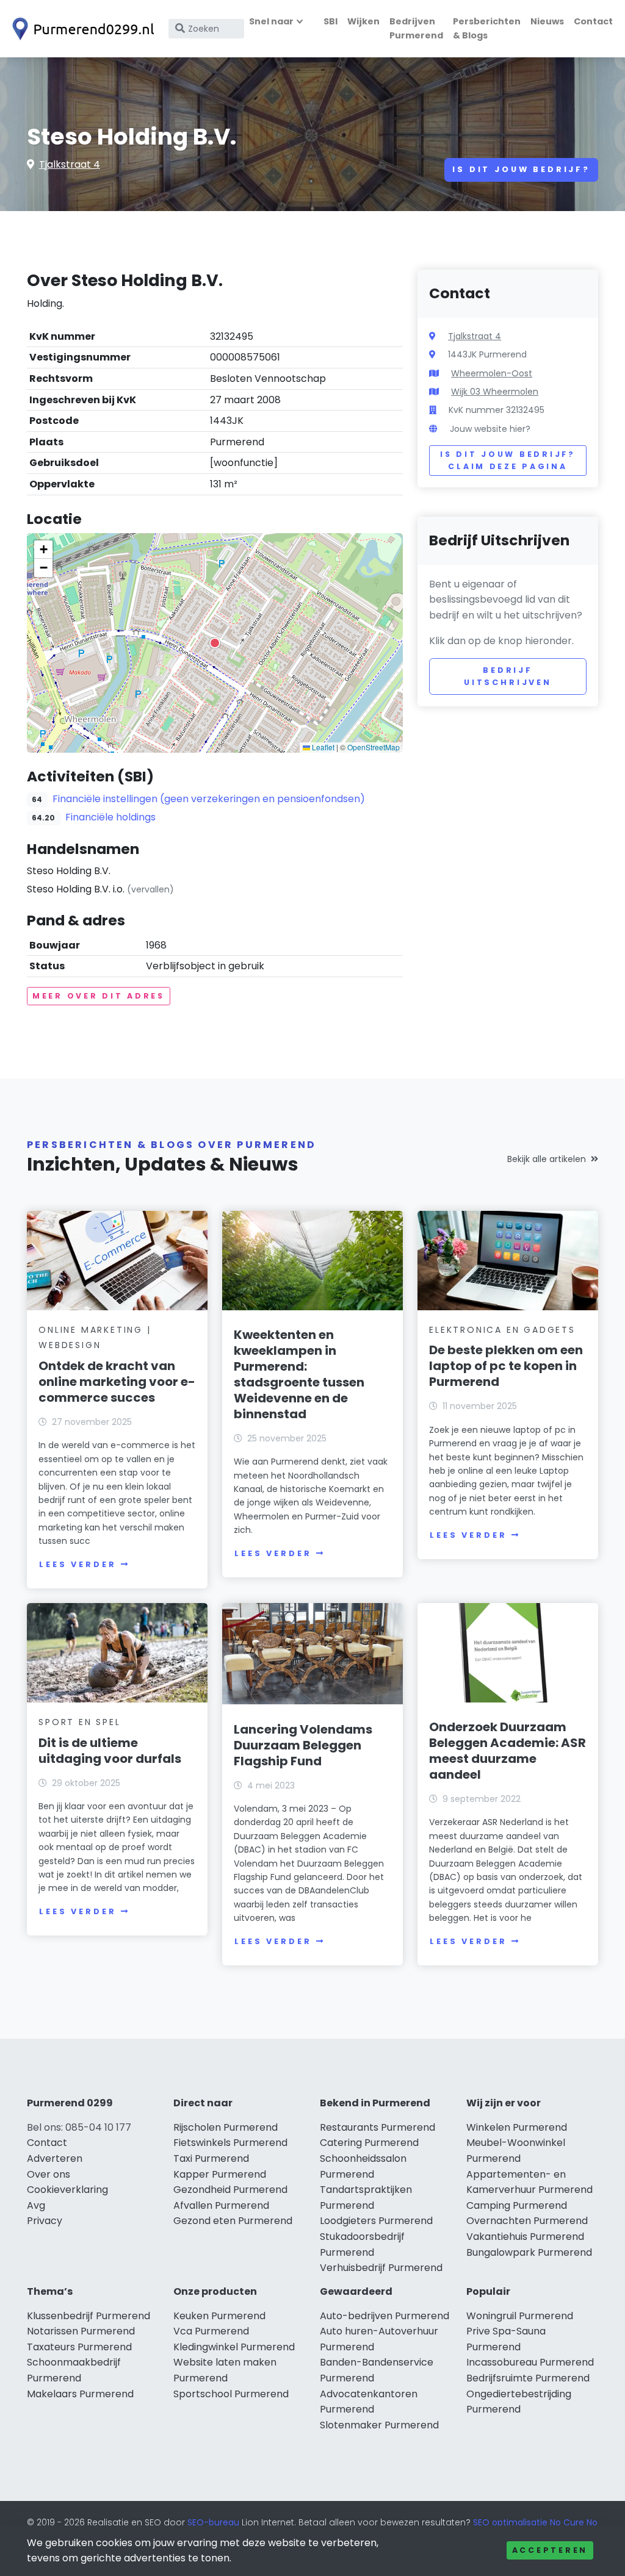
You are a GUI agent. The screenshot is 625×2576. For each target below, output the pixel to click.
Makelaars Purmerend (80, 2394)
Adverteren (55, 2158)
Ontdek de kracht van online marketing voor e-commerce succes (117, 1382)
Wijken (363, 21)
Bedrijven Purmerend (416, 28)
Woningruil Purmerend (520, 2316)
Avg (36, 2205)
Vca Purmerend (211, 2331)
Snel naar (271, 21)
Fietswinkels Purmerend (230, 2143)
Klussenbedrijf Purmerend (89, 2316)
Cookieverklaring (67, 2190)
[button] (215, 643)
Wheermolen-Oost (492, 373)
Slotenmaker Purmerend (379, 2425)
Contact (593, 21)
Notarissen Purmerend (81, 2331)
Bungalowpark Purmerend (529, 2252)
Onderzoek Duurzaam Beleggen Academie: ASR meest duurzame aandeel (508, 1751)
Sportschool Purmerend (231, 2394)
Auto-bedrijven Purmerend (385, 2316)
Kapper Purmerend (220, 2174)
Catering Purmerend (369, 2143)
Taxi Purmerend (211, 2158)
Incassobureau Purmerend (530, 2362)
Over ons (49, 2174)
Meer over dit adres (99, 996)
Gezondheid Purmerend (230, 2190)
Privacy (45, 2221)
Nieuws (547, 21)
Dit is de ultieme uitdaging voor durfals (110, 1751)
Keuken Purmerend (219, 2316)
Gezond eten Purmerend (233, 2221)
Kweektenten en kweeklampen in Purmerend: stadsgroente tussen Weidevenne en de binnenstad (299, 1374)
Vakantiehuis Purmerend (525, 2237)
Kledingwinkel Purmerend (234, 2347)
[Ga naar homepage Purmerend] (81, 29)
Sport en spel (79, 1722)
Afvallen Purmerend (221, 2205)
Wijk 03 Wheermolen (495, 392)
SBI (331, 21)
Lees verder (78, 1564)
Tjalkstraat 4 (70, 164)
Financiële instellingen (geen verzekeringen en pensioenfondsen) (209, 799)
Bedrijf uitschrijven (508, 676)
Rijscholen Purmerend (226, 2127)
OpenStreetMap (374, 747)
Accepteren (550, 2550)
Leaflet (322, 747)
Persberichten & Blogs (487, 28)
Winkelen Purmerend (517, 2127)
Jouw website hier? (490, 429)
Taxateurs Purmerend (79, 2347)
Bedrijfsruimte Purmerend (528, 2378)
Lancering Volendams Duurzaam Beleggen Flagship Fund (303, 1745)
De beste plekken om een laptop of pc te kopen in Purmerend (506, 1366)
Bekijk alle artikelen (547, 1159)
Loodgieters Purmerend (376, 2221)
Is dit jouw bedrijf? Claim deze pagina (508, 460)
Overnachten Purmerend (527, 2221)
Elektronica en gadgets (502, 1330)
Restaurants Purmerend (378, 2127)
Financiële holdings (110, 817)
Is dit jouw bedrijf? (521, 169)
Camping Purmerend (517, 2205)
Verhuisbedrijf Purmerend (381, 2268)
